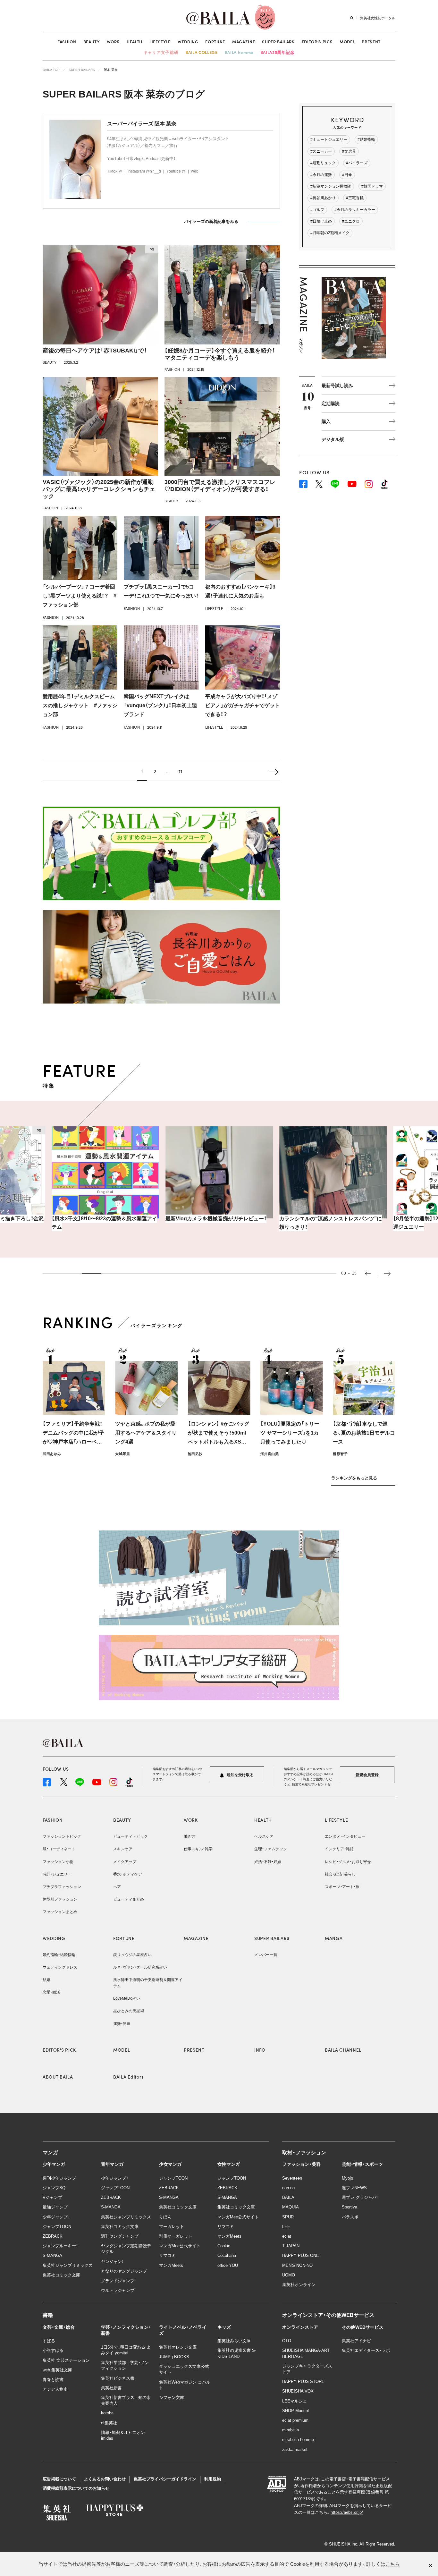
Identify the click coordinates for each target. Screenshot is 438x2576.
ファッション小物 (58, 1862)
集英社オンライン (299, 2285)
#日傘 (347, 175)
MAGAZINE (244, 42)
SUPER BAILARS (278, 42)
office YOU (228, 2265)
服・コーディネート (59, 1849)
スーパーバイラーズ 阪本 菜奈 (142, 124)
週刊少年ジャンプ (59, 2178)
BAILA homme (239, 52)
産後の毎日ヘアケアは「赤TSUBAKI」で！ (95, 351)
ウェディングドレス (60, 1967)
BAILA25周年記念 (278, 52)
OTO (287, 2341)
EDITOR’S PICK (317, 42)
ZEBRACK (53, 2236)
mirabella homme (298, 2440)
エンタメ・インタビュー (345, 1836)
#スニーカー (321, 151)
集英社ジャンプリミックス (68, 2265)
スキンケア (123, 1849)
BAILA (288, 2197)
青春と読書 (53, 2380)
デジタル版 (333, 439)
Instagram (136, 171)
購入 (326, 421)
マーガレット (172, 2227)
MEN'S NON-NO (297, 2265)
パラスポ (350, 2217)
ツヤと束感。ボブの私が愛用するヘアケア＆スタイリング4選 (146, 1433)
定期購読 (331, 403)
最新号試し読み (337, 386)
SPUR (288, 2217)
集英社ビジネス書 (118, 2378)
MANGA (334, 1938)
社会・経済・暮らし (340, 1874)
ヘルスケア (264, 1836)
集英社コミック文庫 (61, 2275)
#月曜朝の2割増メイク (330, 233)
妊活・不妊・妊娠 (268, 1862)
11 (181, 771)
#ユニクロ (351, 221)
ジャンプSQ (54, 2188)
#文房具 (349, 151)
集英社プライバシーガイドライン (165, 2479)
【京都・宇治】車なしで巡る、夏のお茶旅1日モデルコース (364, 1433)
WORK (113, 42)
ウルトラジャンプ (118, 2290)
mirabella (291, 2430)
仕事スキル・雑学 (198, 1849)
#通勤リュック (323, 163)
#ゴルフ (317, 210)
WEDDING (188, 42)
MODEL (347, 42)
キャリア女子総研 (161, 52)
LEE (286, 2227)
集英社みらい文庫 (234, 2341)
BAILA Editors (128, 2077)
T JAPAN (291, 2246)
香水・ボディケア (128, 1874)
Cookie (224, 2246)
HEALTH (135, 42)
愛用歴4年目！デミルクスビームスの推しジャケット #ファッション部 (80, 705)
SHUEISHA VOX (298, 2391)
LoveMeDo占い (127, 1998)
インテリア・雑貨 (339, 1849)
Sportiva (350, 2207)
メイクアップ (125, 1862)
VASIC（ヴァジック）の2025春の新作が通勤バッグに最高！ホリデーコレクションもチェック (99, 489)
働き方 (190, 1836)
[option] (105, 1178)
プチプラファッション (62, 1887)
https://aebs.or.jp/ (347, 2512)
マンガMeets (171, 2265)
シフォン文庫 (172, 2398)
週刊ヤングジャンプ (120, 2236)
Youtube (174, 171)
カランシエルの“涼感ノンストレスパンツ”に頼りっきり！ (217, 1223)
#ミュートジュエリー (329, 140)
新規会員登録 (367, 1775)
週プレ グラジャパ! (360, 2197)
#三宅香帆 (355, 198)
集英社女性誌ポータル (378, 18)
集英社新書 (111, 2388)
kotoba (107, 2413)
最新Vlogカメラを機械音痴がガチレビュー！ (102, 1219)
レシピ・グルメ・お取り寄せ (348, 1862)
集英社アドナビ (356, 2341)
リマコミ (167, 2255)
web (195, 171)
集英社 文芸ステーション (66, 2360)
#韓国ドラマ (372, 186)
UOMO (289, 2275)
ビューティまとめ (129, 1899)
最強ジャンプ (55, 2207)
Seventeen (292, 2178)
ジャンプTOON (57, 2227)
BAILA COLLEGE (201, 52)
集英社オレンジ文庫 (178, 2347)
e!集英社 (109, 2423)
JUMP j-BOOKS (174, 2357)
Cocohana (227, 2255)
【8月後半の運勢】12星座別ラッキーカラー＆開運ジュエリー (333, 1223)
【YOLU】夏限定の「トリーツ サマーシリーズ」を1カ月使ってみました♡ (290, 1433)
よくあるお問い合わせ (105, 2479)
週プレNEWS (354, 2188)
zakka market (295, 2449)
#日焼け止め (321, 221)
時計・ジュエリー (57, 1874)
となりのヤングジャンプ (124, 2271)
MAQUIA (291, 2207)
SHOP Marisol (295, 2411)
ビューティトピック (131, 1836)
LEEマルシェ (295, 2401)
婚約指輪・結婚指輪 (59, 1955)
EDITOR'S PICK (59, 2050)
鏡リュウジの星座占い (132, 1955)
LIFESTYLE (160, 42)
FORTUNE (215, 42)
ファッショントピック (62, 1836)
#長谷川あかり (323, 198)
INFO (260, 2050)
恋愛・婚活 (51, 1992)
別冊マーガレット (176, 2236)
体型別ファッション (60, 1899)
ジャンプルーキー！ (60, 2246)
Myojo (347, 2178)
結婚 (46, 1980)
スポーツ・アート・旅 (342, 1887)
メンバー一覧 (266, 1955)
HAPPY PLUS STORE (303, 2381)
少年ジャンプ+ (56, 2217)
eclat (287, 2236)
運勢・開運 (122, 2024)
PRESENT (371, 42)
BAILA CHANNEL (343, 2050)
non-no (288, 2188)
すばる (49, 2341)
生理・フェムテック (271, 1849)
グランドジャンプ (118, 2281)
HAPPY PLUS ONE (301, 2255)
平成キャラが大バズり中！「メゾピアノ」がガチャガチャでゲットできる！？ (243, 705)
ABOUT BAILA (58, 2077)
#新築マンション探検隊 (331, 186)
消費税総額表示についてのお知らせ (76, 2488)
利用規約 (213, 2479)
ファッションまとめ (60, 1912)
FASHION (67, 42)
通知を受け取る (240, 1775)
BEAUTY (92, 42)
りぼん (165, 2217)
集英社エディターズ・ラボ (366, 2350)
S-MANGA (52, 2255)
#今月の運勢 (321, 175)
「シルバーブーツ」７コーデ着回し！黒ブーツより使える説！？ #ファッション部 (80, 596)
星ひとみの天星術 (129, 2011)
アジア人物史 (55, 2389)
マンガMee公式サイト (180, 2246)
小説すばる (53, 2350)
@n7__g (153, 171)
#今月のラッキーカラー (355, 210)
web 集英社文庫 (57, 2370)
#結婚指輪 (366, 140)
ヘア (117, 1887)
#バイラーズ (357, 163)
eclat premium (295, 2420)
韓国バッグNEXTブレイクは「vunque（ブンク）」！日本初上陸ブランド (160, 705)
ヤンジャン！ (112, 2262)
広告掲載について (59, 2479)
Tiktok (112, 171)
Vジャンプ (52, 2197)
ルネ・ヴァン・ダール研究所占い (140, 1967)
